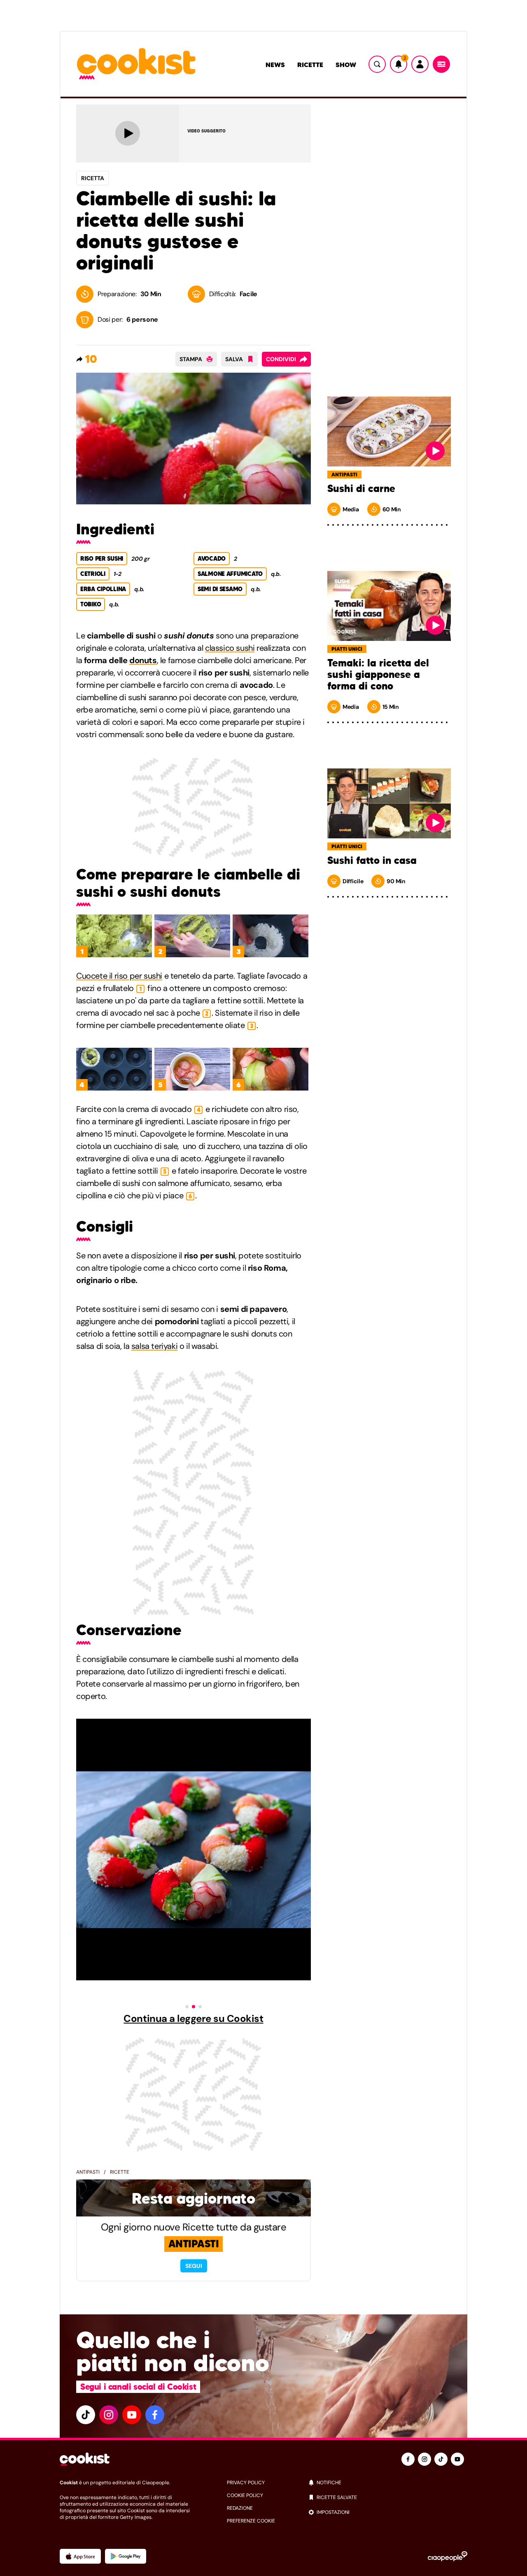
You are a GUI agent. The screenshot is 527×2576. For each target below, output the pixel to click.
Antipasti (88, 2172)
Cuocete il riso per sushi (119, 976)
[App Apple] (80, 2556)
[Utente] (420, 64)
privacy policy (246, 2483)
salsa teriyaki (154, 1346)
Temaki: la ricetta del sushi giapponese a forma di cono (378, 675)
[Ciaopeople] (448, 2556)
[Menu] (441, 64)
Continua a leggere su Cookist (193, 2019)
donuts (143, 660)
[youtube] (132, 2415)
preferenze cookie (251, 2521)
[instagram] (109, 2415)
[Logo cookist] (136, 64)
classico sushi (230, 648)
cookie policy (245, 2495)
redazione (240, 2508)
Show (346, 65)
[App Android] (126, 2556)
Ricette (310, 65)
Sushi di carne (361, 489)
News (275, 65)
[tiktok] (86, 2415)
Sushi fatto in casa (372, 861)
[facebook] (155, 2415)
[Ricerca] (377, 64)
